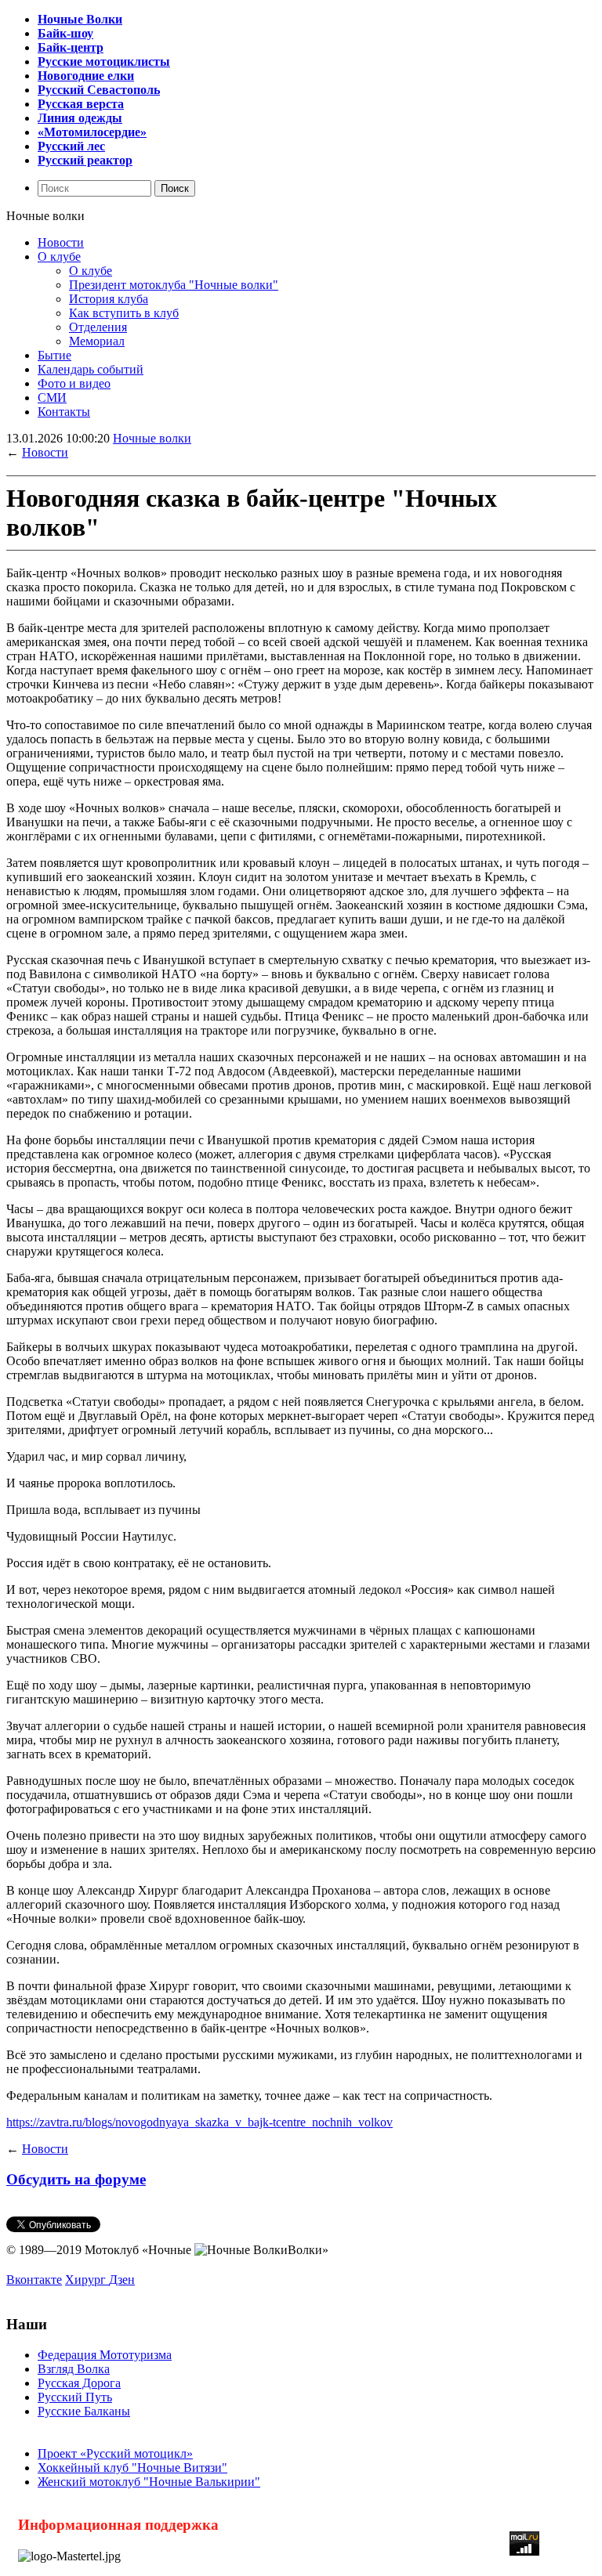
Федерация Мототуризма (105, 2355)
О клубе (59, 257)
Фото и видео (74, 383)
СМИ (52, 397)
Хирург (87, 2280)
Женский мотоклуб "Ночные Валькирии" (149, 2482)
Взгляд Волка (74, 2369)
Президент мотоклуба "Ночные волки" (174, 285)
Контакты (64, 412)
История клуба (109, 299)
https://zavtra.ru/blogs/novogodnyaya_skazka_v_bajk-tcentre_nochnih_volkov (199, 2122)
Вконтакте (34, 2280)
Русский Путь (75, 2397)
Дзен (122, 2280)
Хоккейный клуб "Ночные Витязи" (132, 2468)
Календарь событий (91, 369)
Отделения (98, 327)
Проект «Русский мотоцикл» (115, 2453)
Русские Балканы (84, 2411)
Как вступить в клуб (124, 313)
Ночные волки (152, 438)
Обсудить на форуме (76, 2179)
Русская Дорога (79, 2383)
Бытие (54, 355)
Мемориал (97, 341)
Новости (61, 242)
